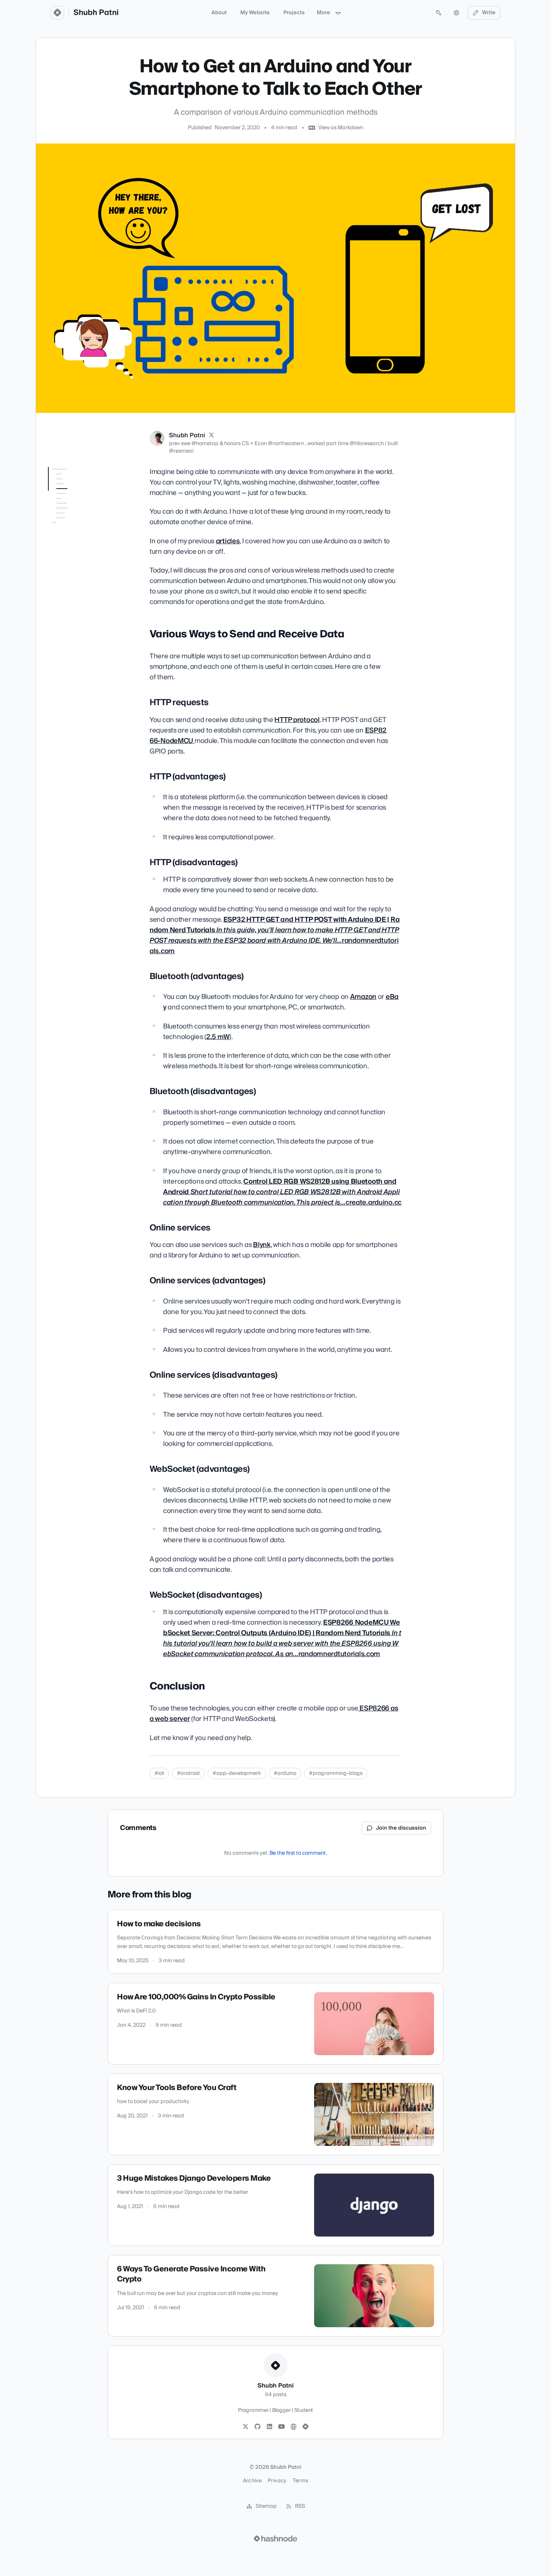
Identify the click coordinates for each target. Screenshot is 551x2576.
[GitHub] (258, 2427)
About (219, 13)
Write (489, 13)
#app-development (237, 1773)
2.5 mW (218, 1037)
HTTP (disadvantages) (80, 523)
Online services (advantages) (71, 576)
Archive (252, 2481)
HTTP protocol (297, 720)
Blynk (262, 1245)
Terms (301, 2481)
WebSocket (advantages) (83, 608)
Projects (294, 13)
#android (188, 1773)
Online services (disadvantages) (72, 594)
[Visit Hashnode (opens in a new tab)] (275, 2539)
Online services (71, 562)
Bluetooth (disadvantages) (72, 548)
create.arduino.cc (282, 1192)
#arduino (285, 1773)
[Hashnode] (305, 2427)
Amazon (363, 997)
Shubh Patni (96, 13)
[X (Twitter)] (211, 435)
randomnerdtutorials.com (275, 935)
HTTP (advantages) (76, 513)
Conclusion (61, 637)
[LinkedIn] (270, 2427)
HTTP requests (70, 502)
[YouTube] (281, 2427)
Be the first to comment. (298, 1853)
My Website (255, 13)
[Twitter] (246, 2427)
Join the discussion (401, 1828)
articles (228, 541)
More (323, 13)
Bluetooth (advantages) (83, 534)
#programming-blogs (336, 1773)
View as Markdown (341, 128)
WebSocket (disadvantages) (72, 623)
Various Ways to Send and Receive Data (80, 488)
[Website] (293, 2427)
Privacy (277, 2481)
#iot (159, 1773)
